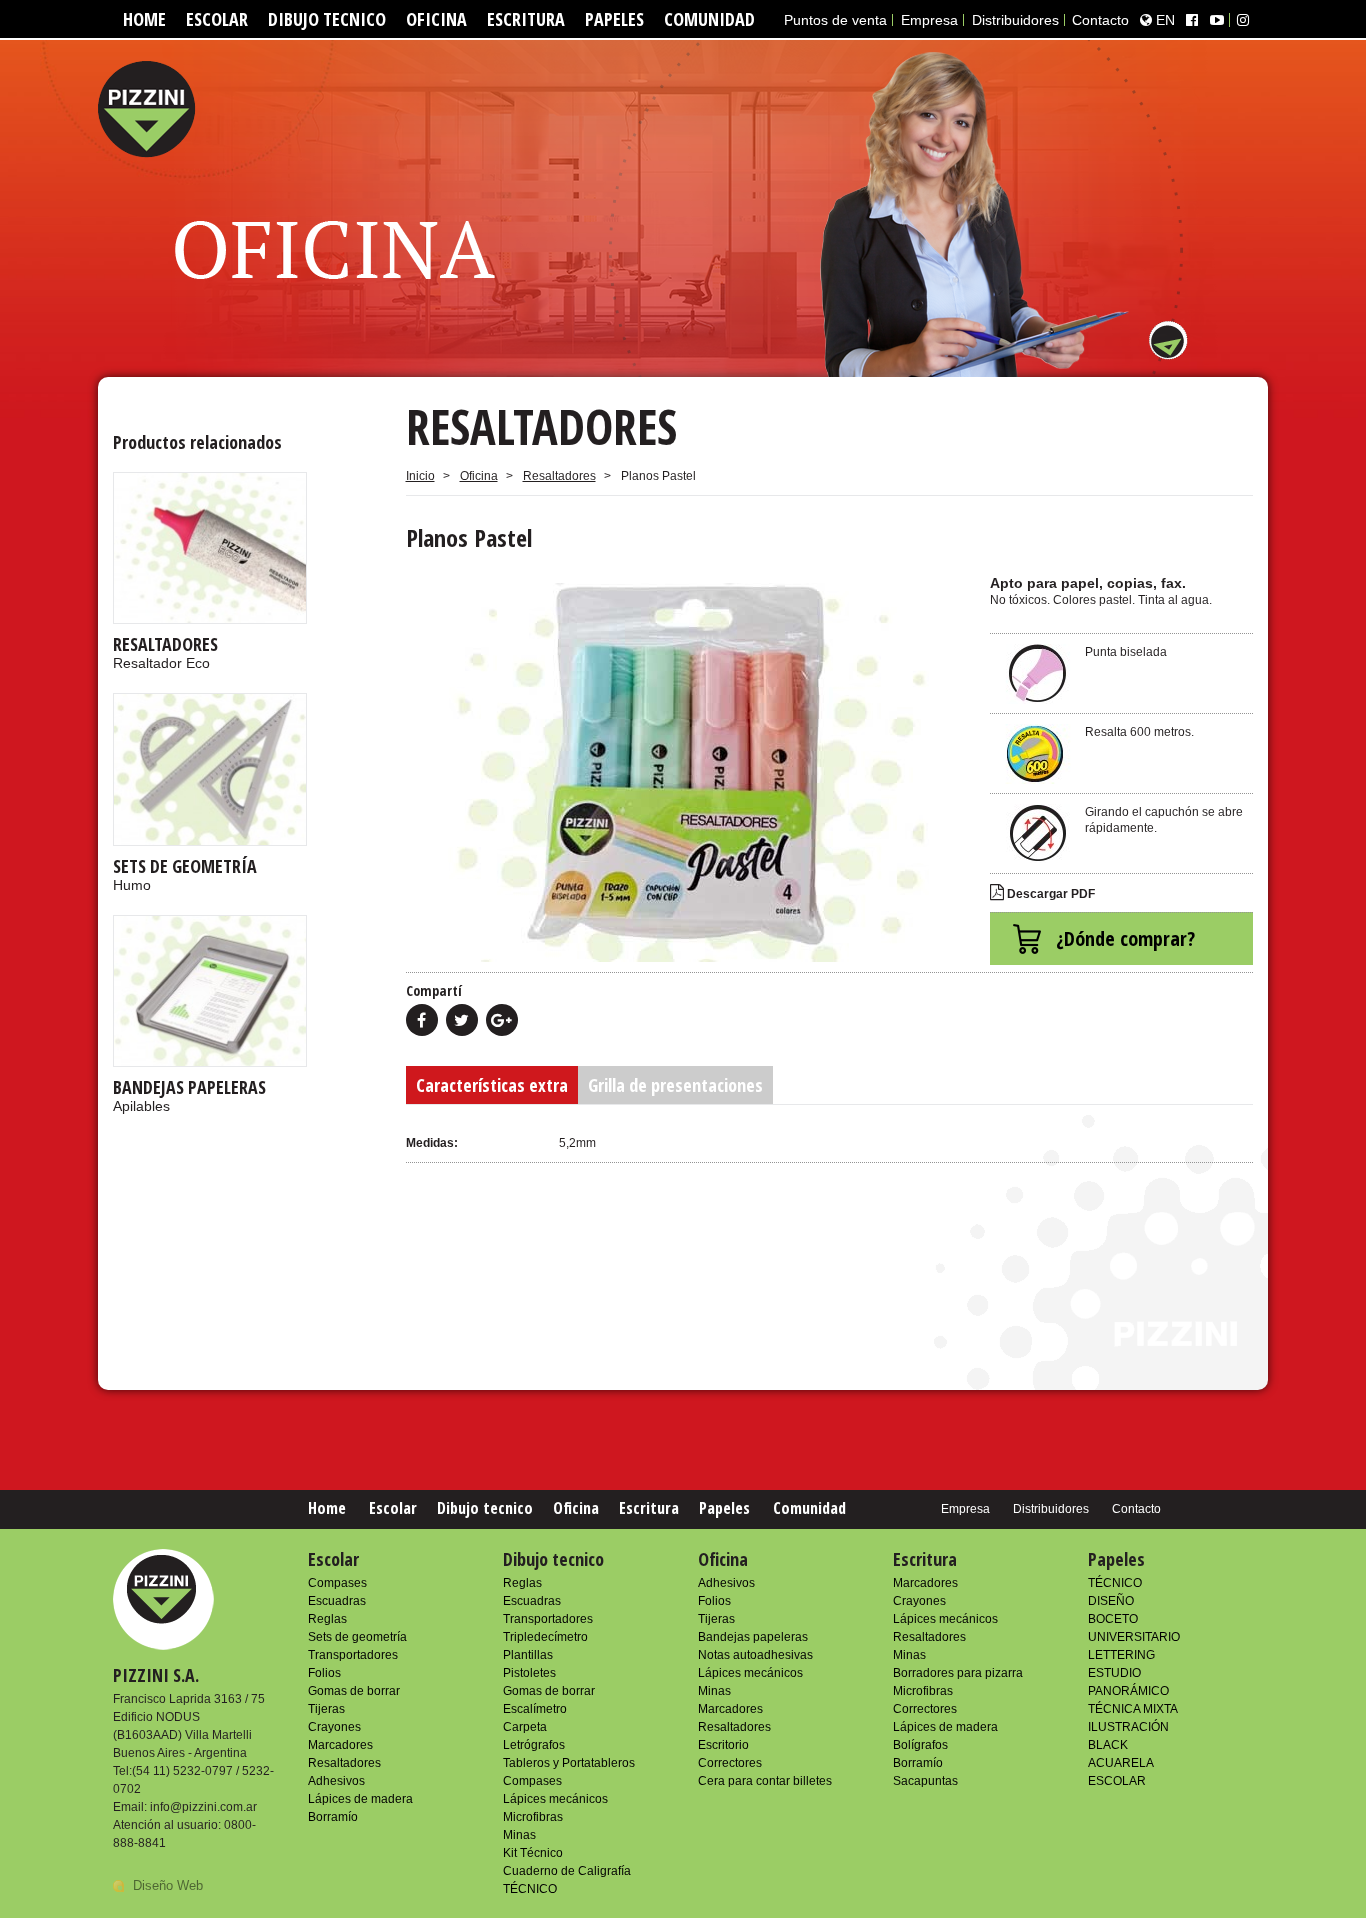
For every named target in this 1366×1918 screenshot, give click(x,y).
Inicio (420, 476)
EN (1163, 20)
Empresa (929, 20)
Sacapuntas (925, 1781)
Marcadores (340, 1745)
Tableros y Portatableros (569, 1763)
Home (144, 19)
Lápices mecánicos (555, 1799)
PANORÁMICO (1128, 1691)
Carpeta (525, 1727)
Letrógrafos (534, 1745)
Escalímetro (535, 1709)
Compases (337, 1583)
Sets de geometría (357, 1637)
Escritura (526, 19)
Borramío (333, 1817)
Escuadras (337, 1601)
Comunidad (709, 19)
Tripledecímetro (545, 1637)
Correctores (730, 1763)
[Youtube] (1217, 20)
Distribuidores (1015, 20)
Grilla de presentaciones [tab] (675, 1085)
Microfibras (533, 1817)
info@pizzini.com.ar (203, 1807)
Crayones (334, 1727)
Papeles (614, 19)
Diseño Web (168, 1885)
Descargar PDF (1049, 894)
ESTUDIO (1114, 1673)
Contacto (1100, 20)
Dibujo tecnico (327, 19)
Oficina (436, 19)
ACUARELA (1121, 1763)
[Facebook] (1192, 20)
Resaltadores (559, 476)
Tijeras (326, 1709)
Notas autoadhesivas (755, 1655)
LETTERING (1121, 1655)
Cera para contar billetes (765, 1781)
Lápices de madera (360, 1799)
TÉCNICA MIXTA (1133, 1709)
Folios (324, 1673)
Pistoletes (529, 1673)
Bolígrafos (920, 1745)
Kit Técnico (533, 1853)
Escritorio (723, 1745)
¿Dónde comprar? (1125, 938)
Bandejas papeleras (753, 1637)
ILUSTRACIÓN (1128, 1727)
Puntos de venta (835, 20)
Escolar (217, 19)
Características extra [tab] (492, 1085)
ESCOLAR (1117, 1781)
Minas (519, 1835)
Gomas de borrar (354, 1691)
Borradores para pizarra (958, 1673)
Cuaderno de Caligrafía (567, 1871)
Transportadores (353, 1655)
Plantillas (528, 1655)
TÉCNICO (530, 1889)
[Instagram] (1243, 20)
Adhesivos (336, 1781)
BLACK (1108, 1745)
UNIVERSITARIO (1134, 1637)
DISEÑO (1111, 1601)
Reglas (327, 1619)
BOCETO (1113, 1619)
